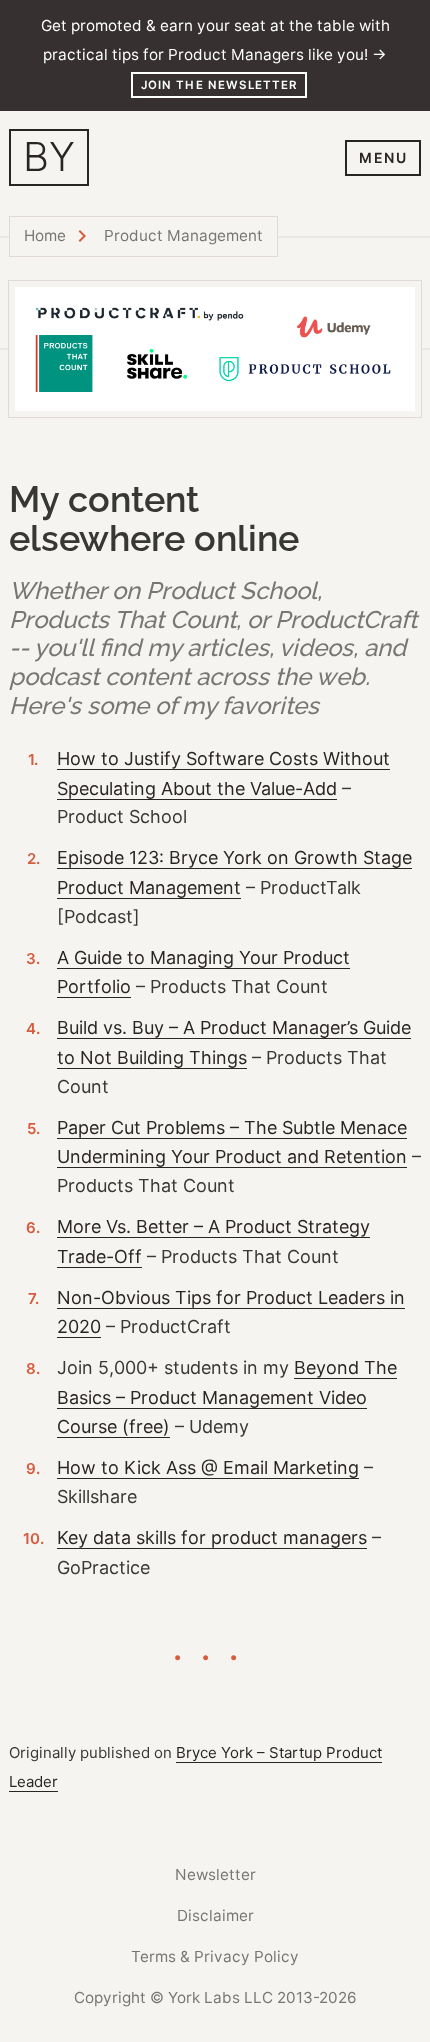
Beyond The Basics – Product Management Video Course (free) (227, 1397)
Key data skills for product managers (212, 1537)
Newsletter (215, 1874)
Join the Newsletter (219, 85)
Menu (383, 157)
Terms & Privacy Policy (215, 1956)
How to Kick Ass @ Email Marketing (208, 1467)
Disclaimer (215, 1915)
